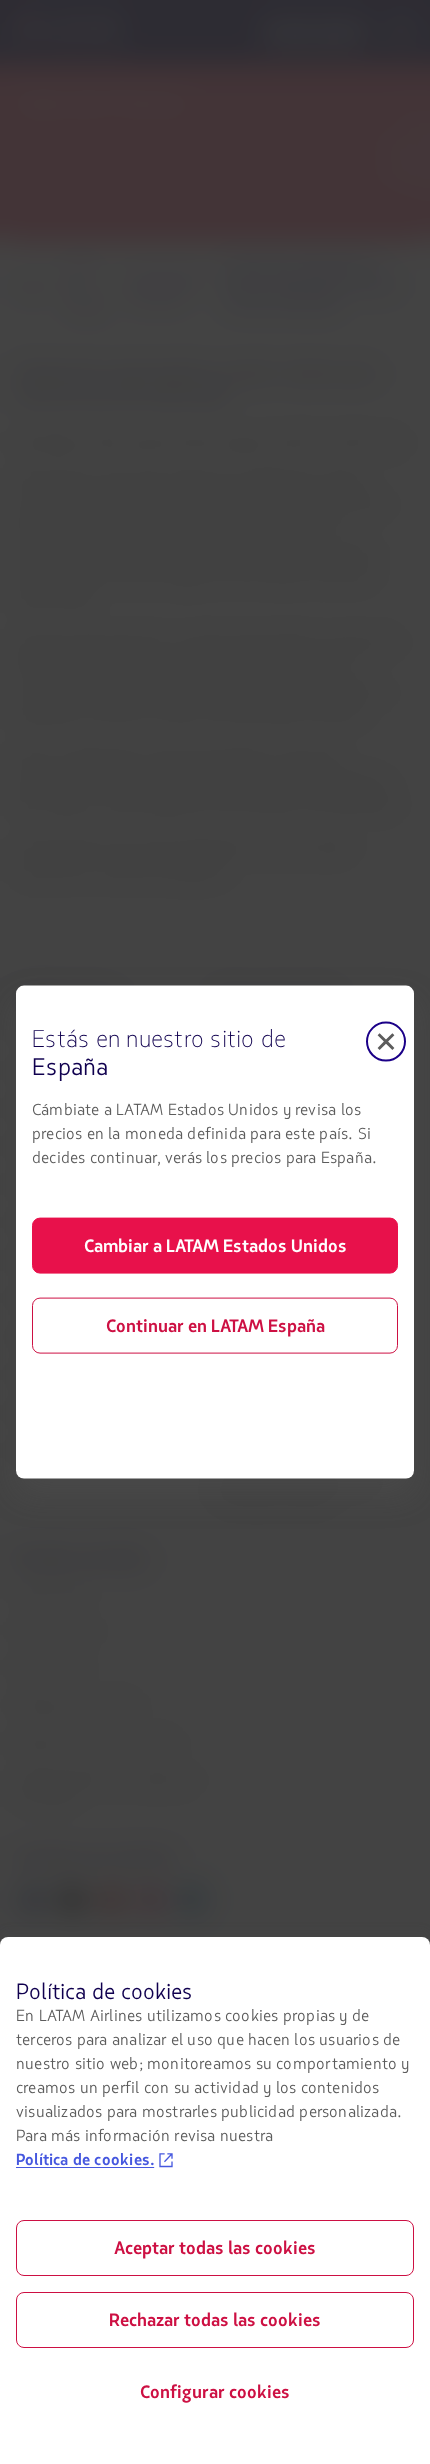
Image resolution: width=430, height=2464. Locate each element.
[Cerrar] (386, 1042)
